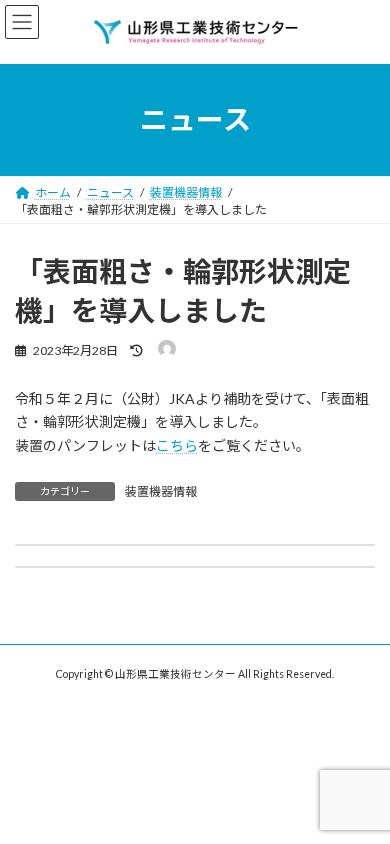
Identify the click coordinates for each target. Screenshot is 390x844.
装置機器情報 (161, 491)
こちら (177, 445)
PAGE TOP (360, 798)
